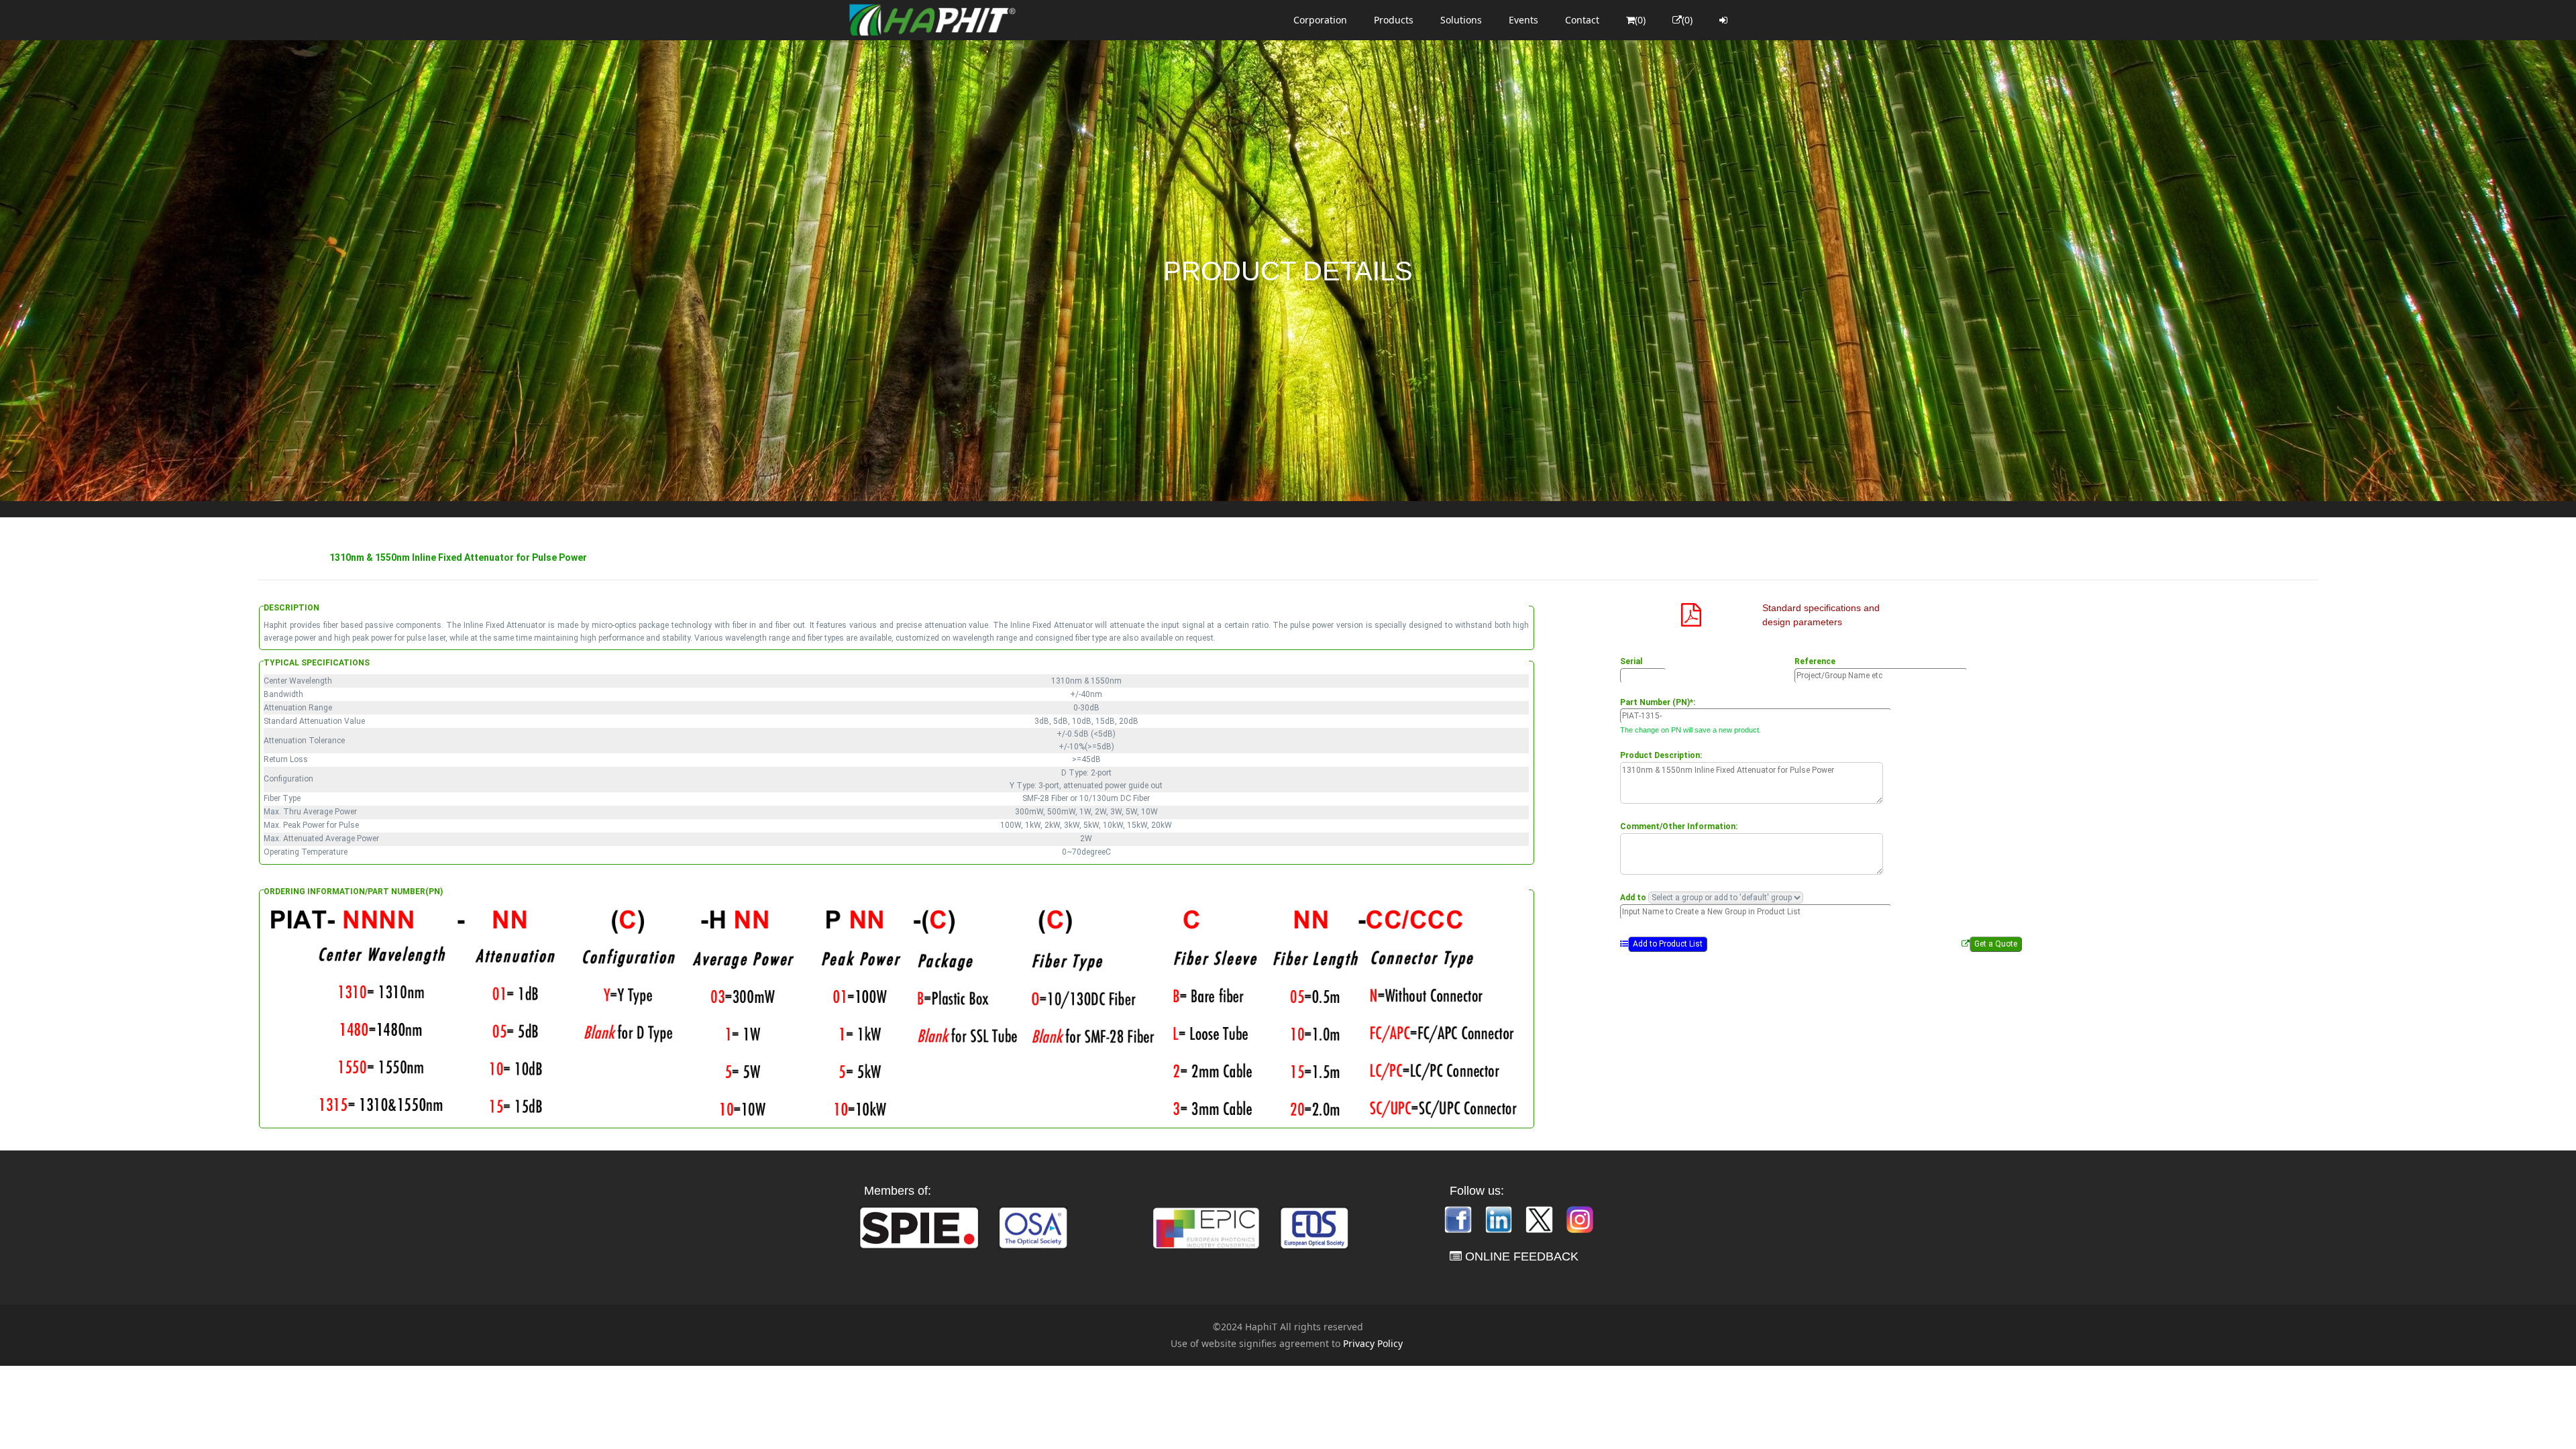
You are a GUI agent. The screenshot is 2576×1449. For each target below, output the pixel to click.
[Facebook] (1459, 1219)
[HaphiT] (932, 20)
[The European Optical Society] (1314, 1227)
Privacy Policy (1373, 1343)
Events (1523, 20)
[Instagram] (1580, 1219)
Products (1394, 20)
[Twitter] (1540, 1219)
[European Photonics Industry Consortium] (1206, 1227)
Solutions (1461, 20)
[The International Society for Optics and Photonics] (919, 1227)
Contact (1582, 20)
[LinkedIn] (1500, 1219)
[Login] (1723, 20)
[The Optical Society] (1033, 1227)
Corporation (1320, 20)
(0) (1640, 20)
